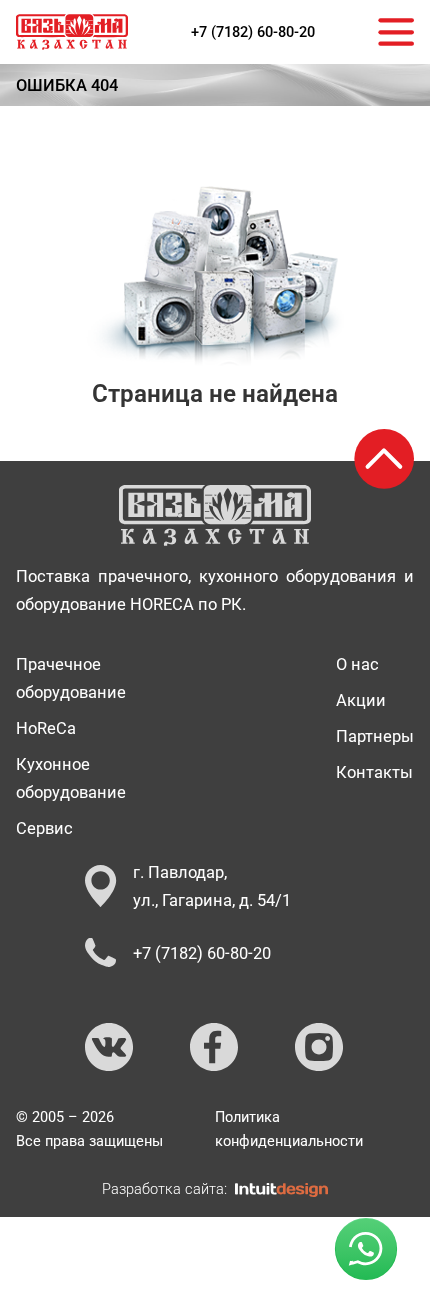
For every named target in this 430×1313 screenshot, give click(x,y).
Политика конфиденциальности (289, 1129)
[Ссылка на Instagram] (320, 1048)
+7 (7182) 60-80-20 (253, 32)
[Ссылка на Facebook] (215, 1048)
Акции (361, 700)
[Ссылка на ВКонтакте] (110, 1048)
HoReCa (46, 728)
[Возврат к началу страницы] (384, 459)
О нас (357, 664)
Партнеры (375, 736)
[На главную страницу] (72, 32)
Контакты (374, 772)
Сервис (44, 828)
